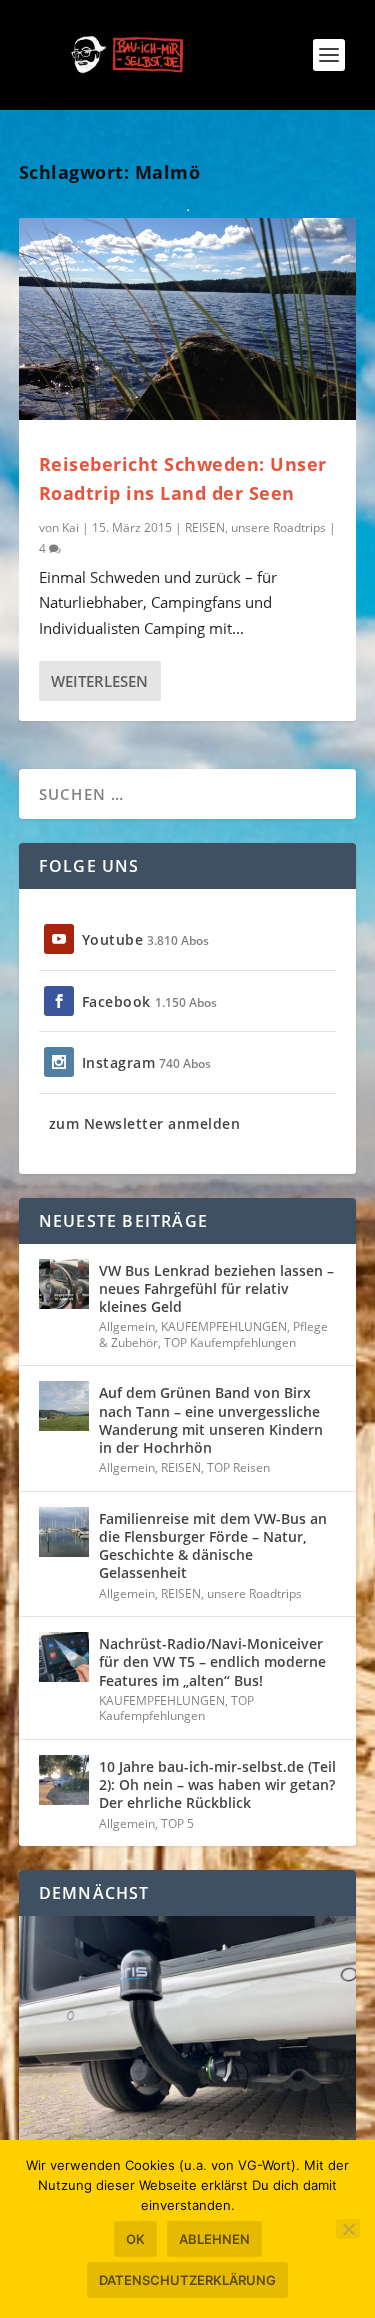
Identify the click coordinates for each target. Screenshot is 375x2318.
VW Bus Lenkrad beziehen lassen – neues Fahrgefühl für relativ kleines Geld (216, 1288)
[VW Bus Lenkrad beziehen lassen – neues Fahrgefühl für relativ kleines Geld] (64, 1284)
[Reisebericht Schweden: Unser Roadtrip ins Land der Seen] (188, 319)
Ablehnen (214, 2239)
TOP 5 (177, 1823)
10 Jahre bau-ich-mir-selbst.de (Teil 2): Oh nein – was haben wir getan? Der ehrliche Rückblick (217, 1784)
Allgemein (127, 1326)
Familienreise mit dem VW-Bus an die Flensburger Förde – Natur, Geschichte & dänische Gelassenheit (213, 1546)
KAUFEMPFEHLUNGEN (224, 1326)
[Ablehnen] (348, 2229)
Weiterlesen (99, 681)
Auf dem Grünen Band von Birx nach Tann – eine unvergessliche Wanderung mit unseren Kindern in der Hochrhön (211, 1420)
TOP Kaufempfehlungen (230, 1342)
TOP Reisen (238, 1467)
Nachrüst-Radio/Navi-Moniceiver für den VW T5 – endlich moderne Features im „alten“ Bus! (212, 1661)
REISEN (205, 527)
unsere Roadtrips (278, 527)
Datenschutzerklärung (187, 2280)
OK (135, 2239)
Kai (70, 527)
